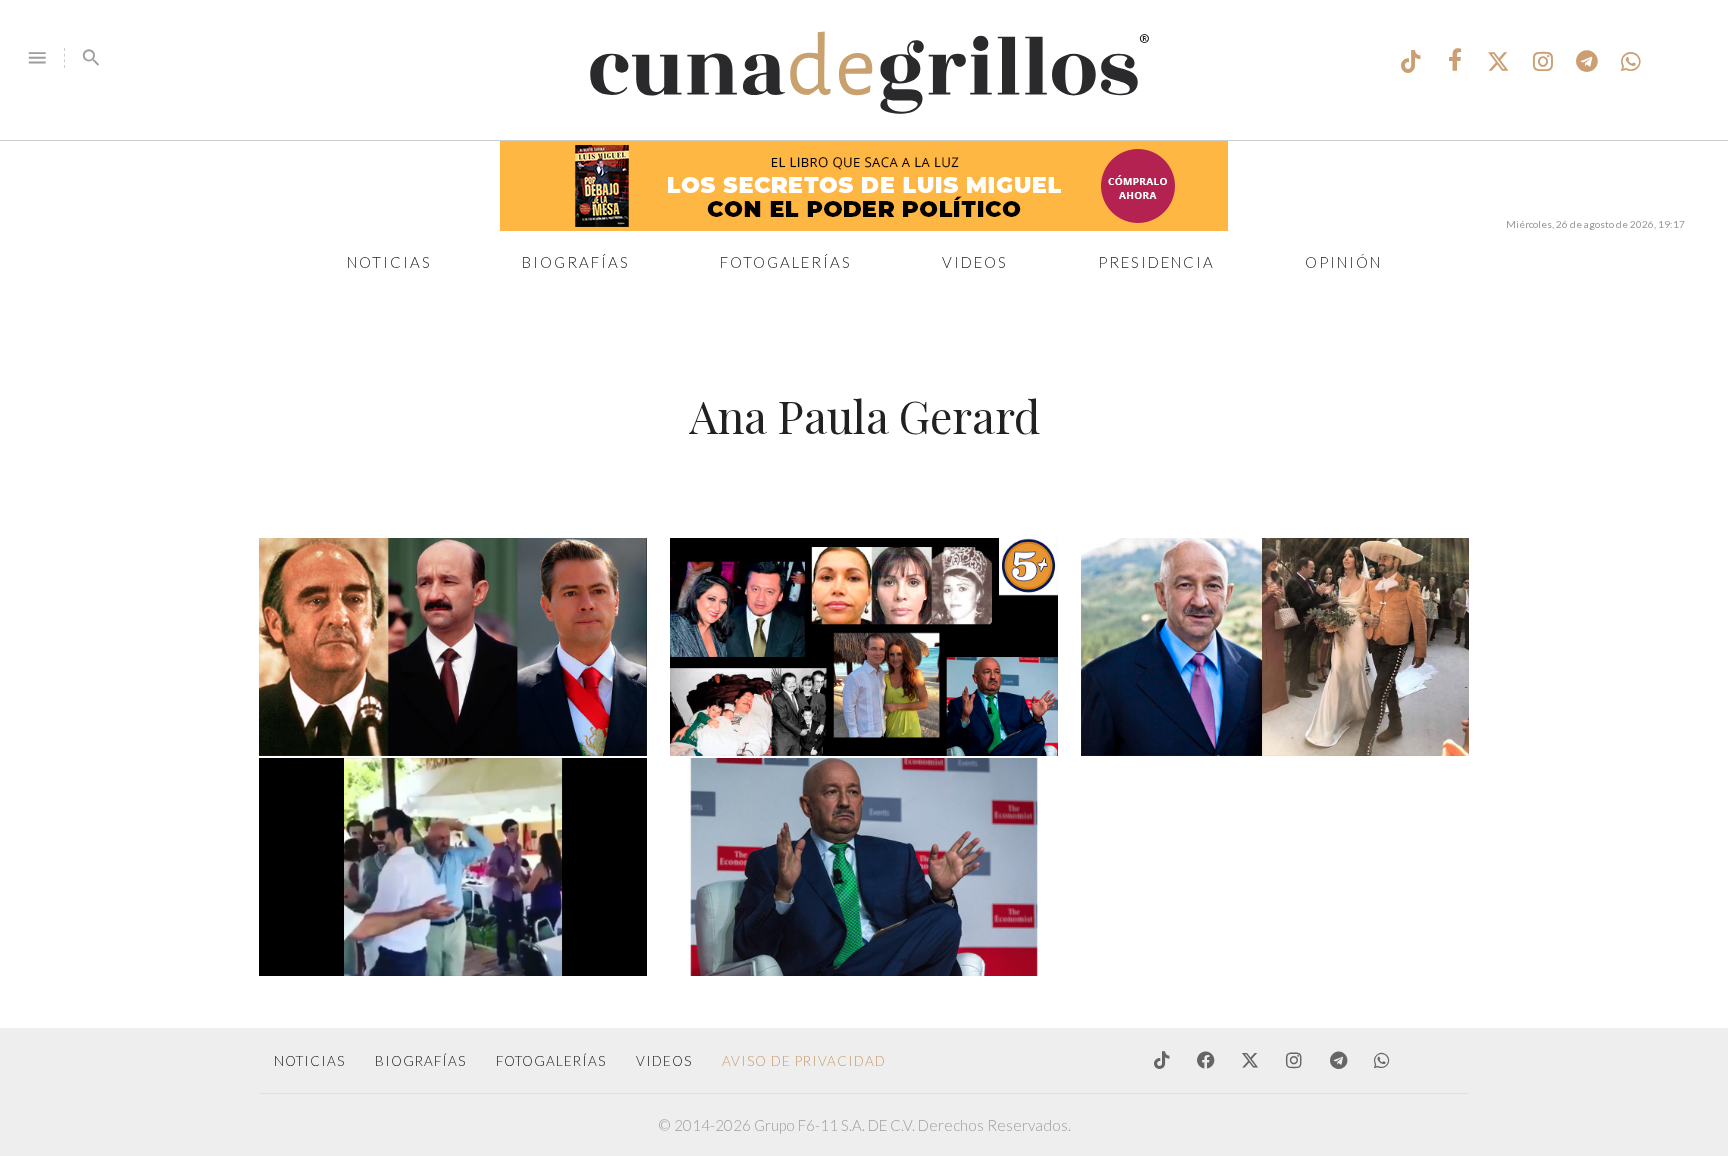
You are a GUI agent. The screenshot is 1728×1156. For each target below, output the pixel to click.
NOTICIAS (309, 1061)
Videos (975, 262)
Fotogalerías (786, 262)
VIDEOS (664, 1061)
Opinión (1343, 262)
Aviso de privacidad (804, 1061)
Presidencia (1156, 262)
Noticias (389, 262)
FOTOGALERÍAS (551, 1061)
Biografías (576, 262)
